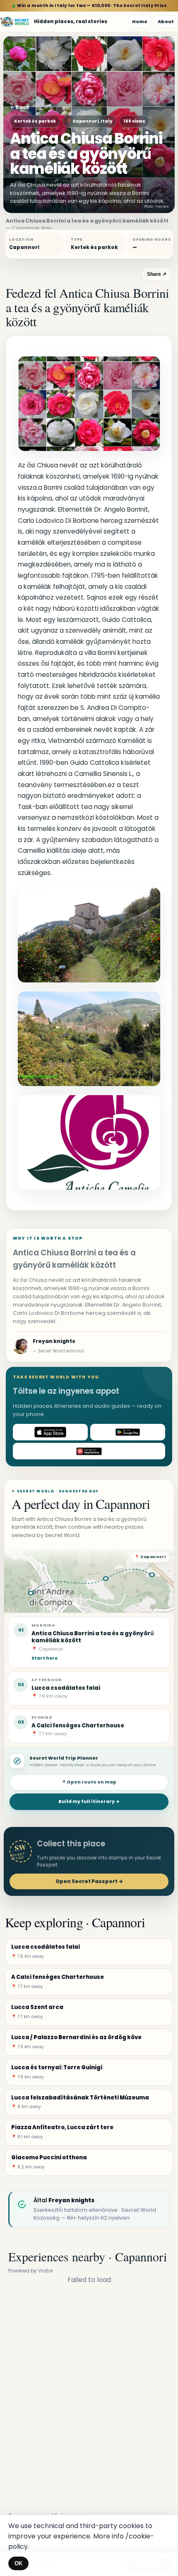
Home (140, 21)
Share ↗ (157, 274)
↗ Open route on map (89, 1782)
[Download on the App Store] (50, 1432)
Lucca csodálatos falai (66, 1688)
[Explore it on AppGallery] (89, 1451)
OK (18, 2563)
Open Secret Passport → (89, 1881)
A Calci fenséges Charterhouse (78, 1726)
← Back (20, 107)
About (166, 21)
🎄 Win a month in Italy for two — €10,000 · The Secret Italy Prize (89, 6)
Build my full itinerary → (89, 1802)
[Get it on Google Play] (128, 1432)
